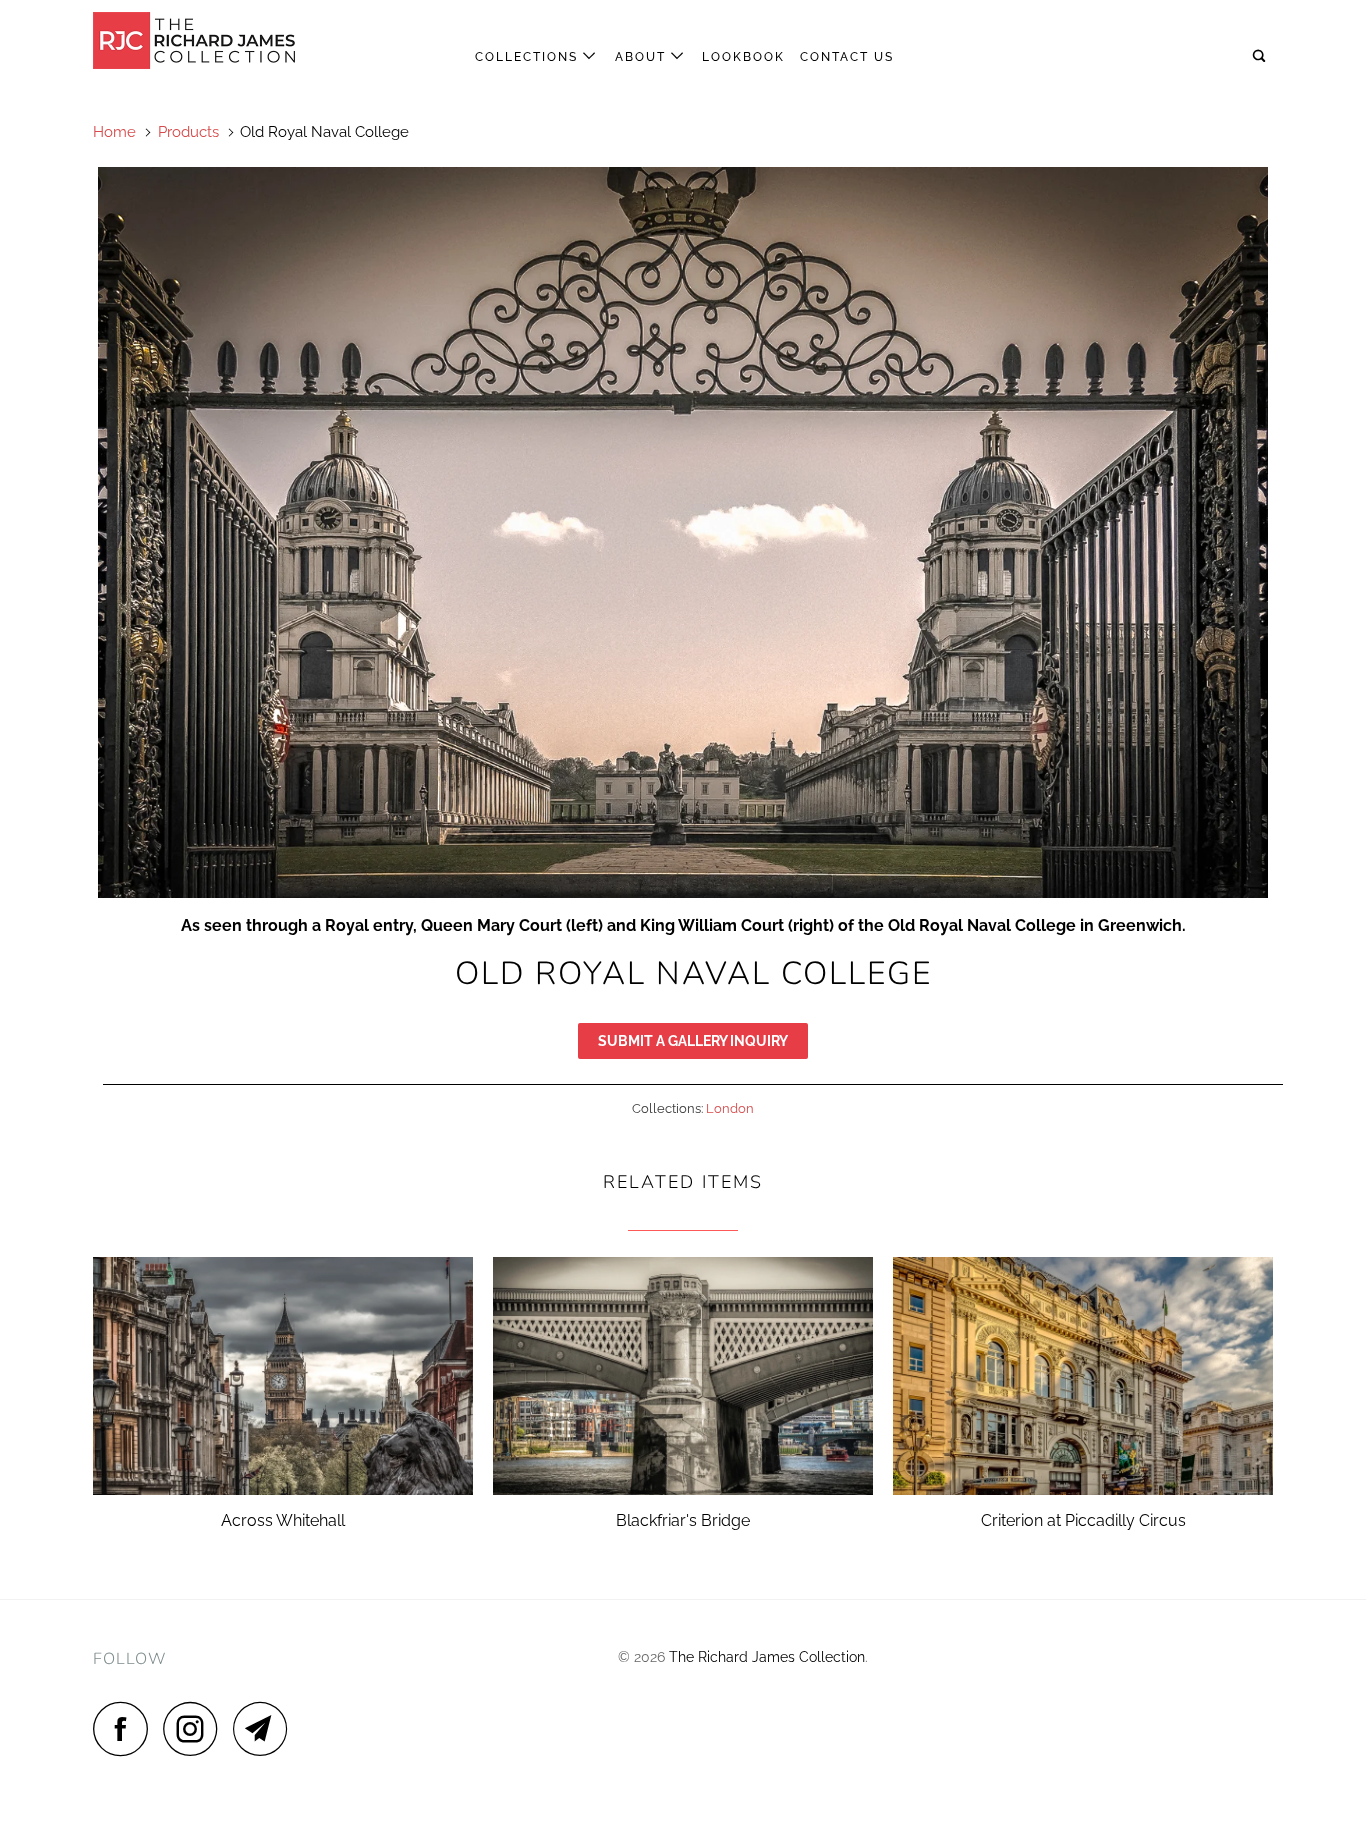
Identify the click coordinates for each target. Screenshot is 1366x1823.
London (730, 1108)
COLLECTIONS (529, 57)
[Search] (1261, 56)
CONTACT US (847, 57)
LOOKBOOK (743, 57)
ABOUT (643, 57)
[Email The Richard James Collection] (266, 1728)
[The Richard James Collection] (195, 40)
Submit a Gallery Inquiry (693, 1041)
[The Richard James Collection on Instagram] (196, 1728)
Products (188, 132)
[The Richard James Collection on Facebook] (126, 1728)
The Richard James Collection (767, 1657)
